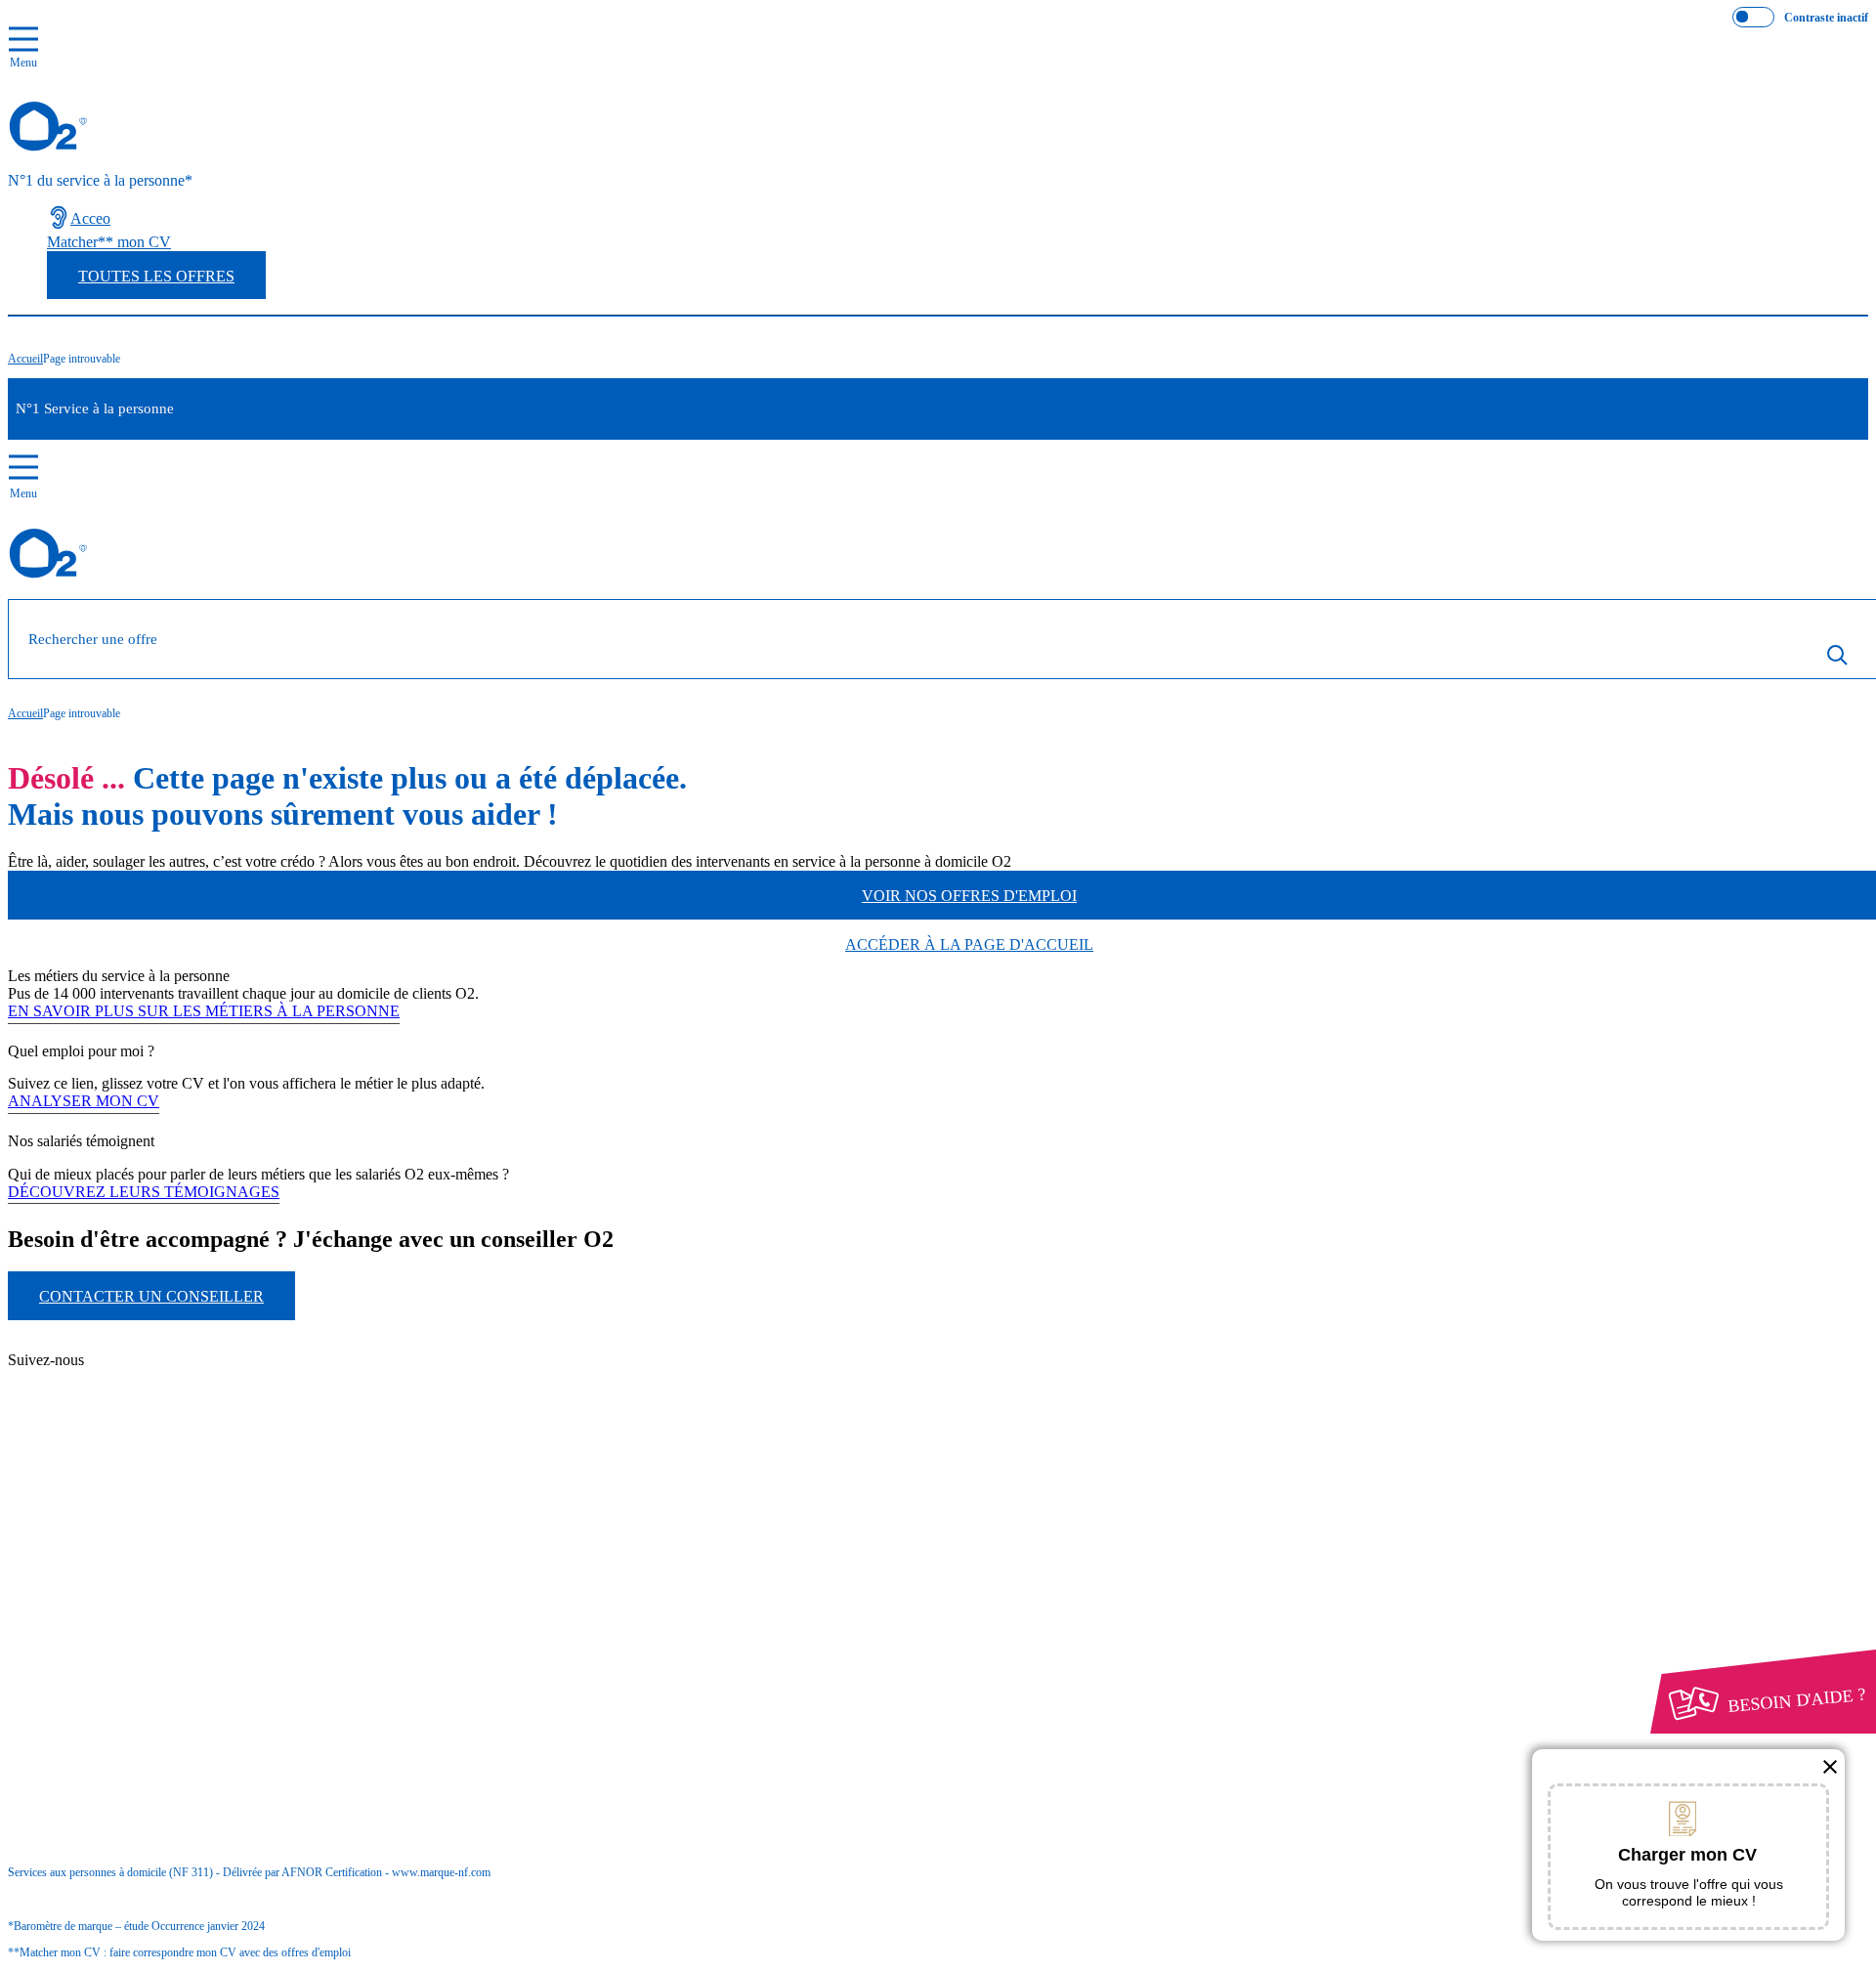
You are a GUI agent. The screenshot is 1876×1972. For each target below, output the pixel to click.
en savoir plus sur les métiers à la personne (204, 1011)
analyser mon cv (84, 1101)
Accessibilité (86, 1616)
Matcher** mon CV (109, 242)
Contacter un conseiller (151, 1296)
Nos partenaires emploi (155, 1362)
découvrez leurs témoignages (144, 1192)
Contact (108, 1344)
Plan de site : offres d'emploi (190, 1413)
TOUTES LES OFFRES (156, 276)
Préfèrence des (109, 1599)
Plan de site (119, 1379)
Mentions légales (136, 1563)
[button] (1830, 1767)
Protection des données (118, 1581)
